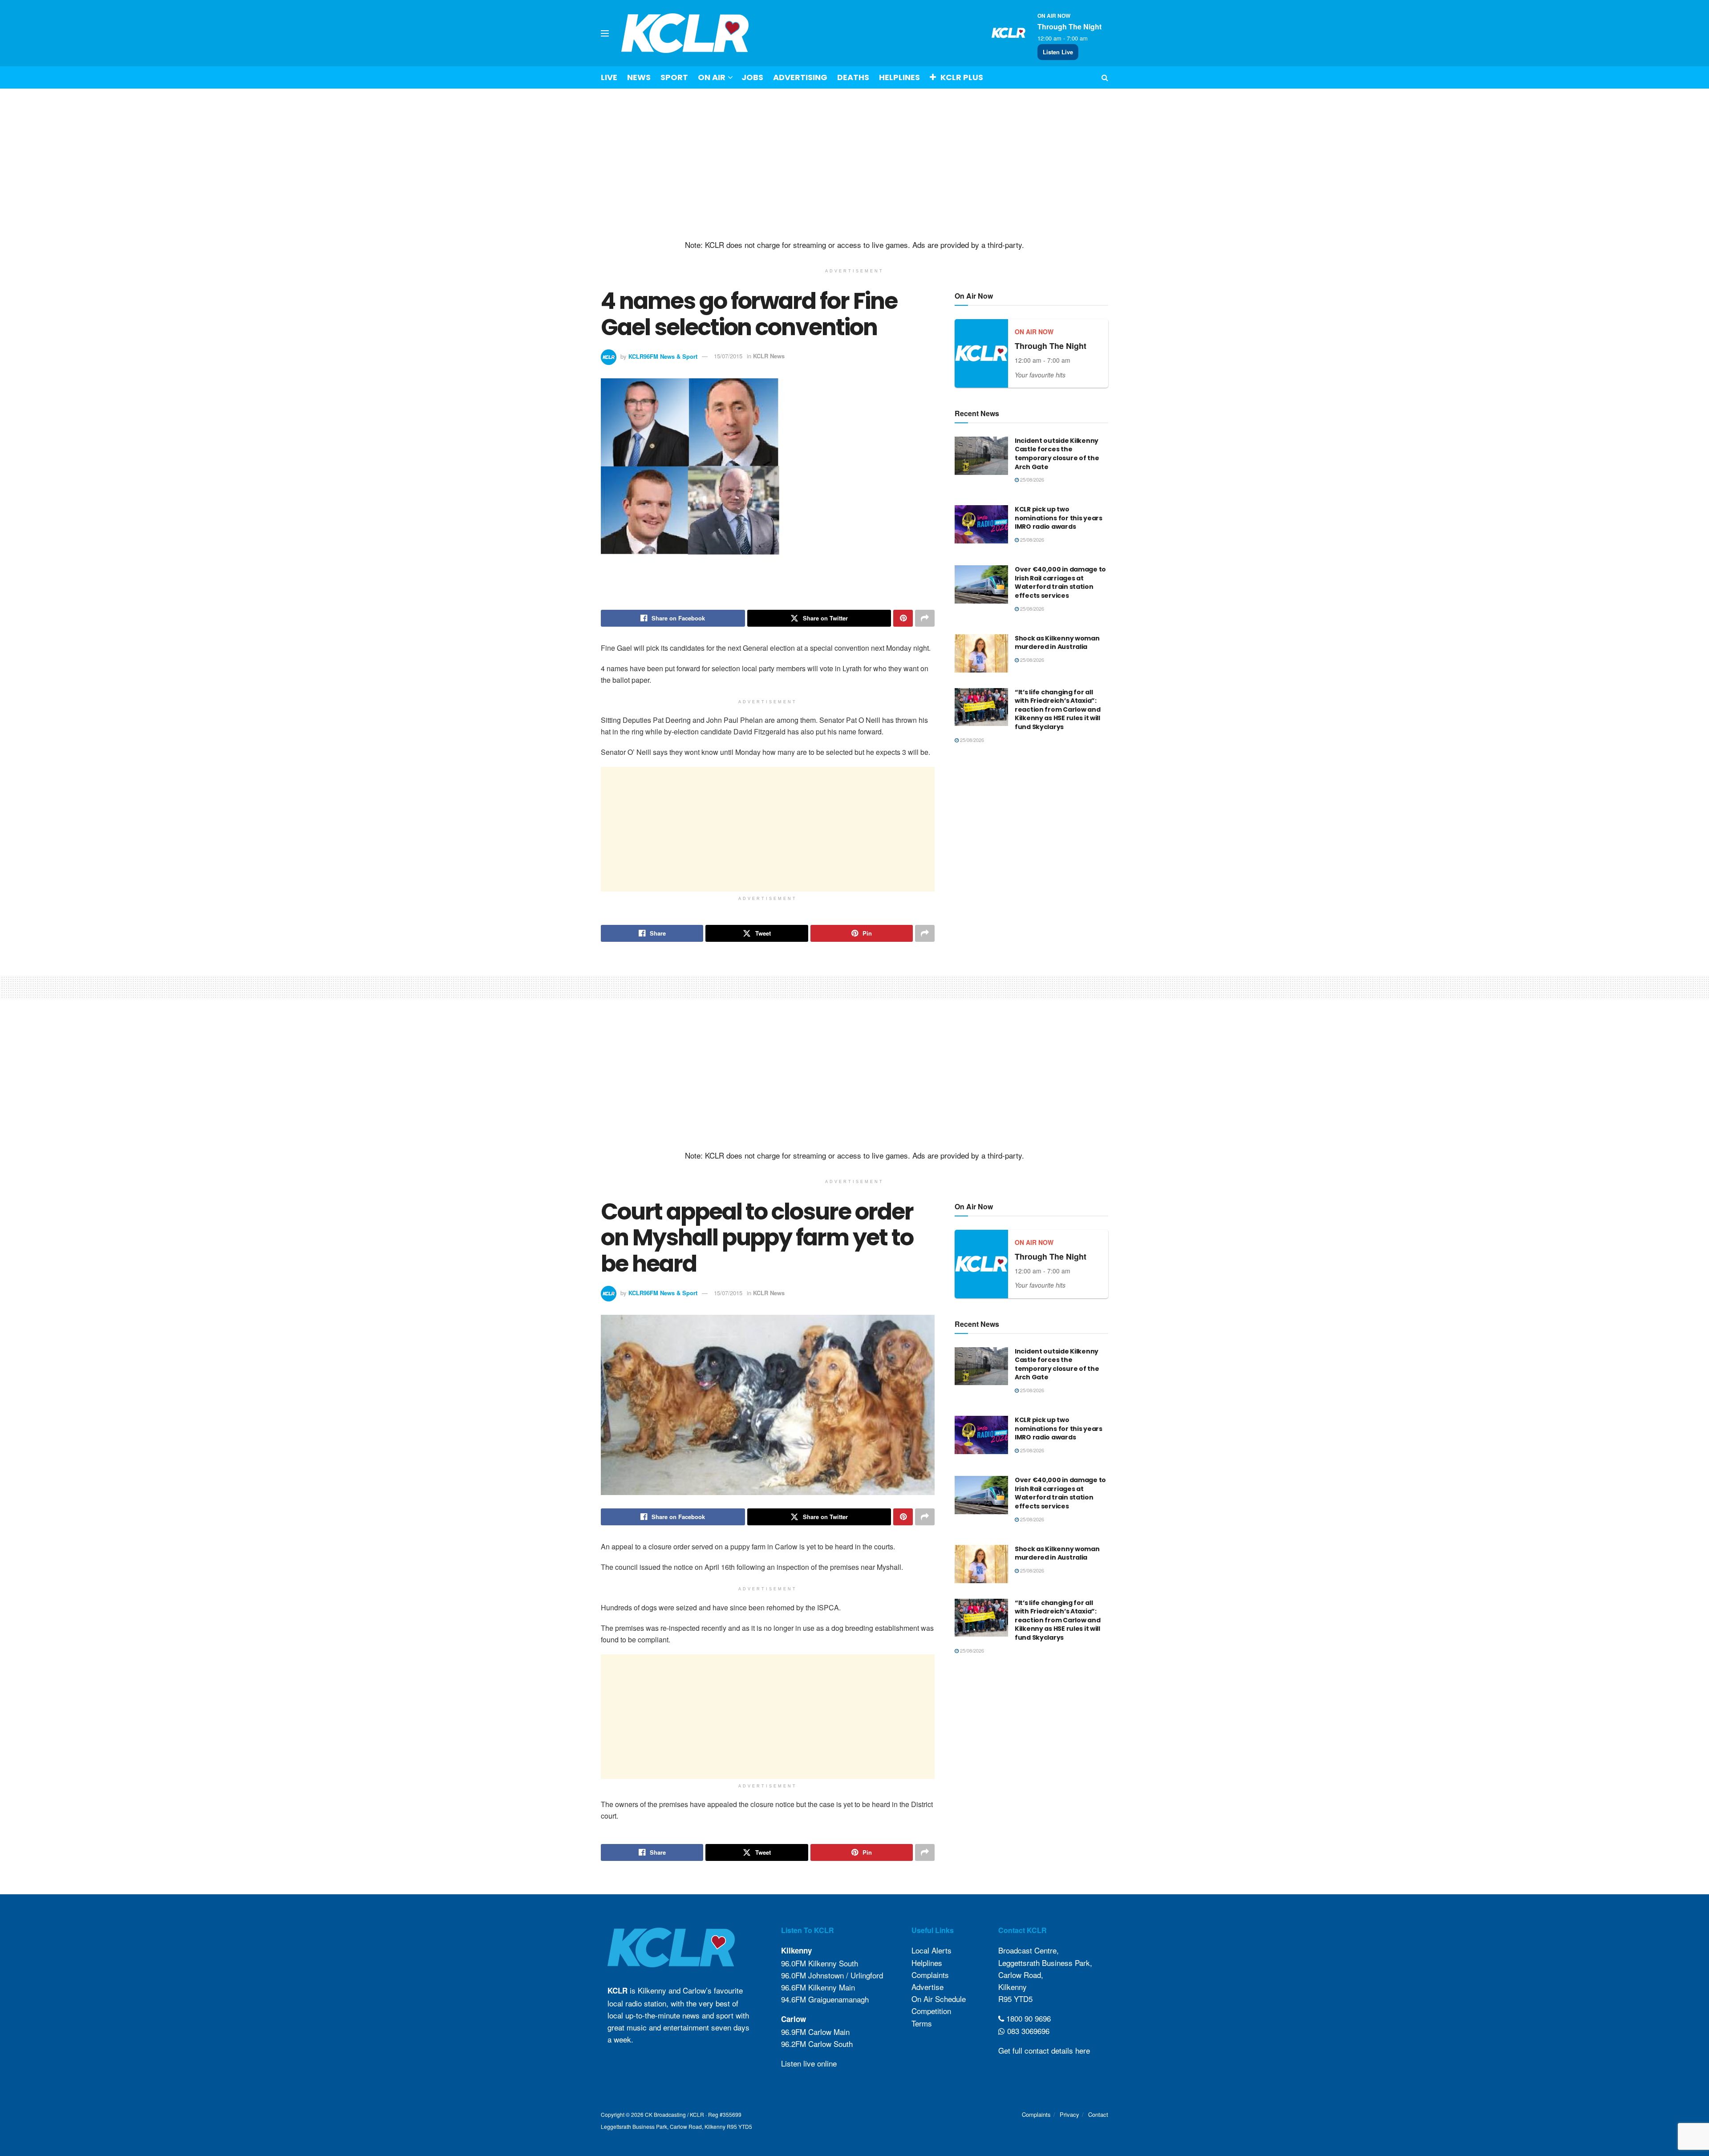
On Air (712, 77)
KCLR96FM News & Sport (663, 356)
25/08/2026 (1031, 479)
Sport (674, 77)
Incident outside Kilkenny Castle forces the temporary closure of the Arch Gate (1057, 454)
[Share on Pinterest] (903, 618)
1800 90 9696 (1027, 2018)
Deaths (853, 77)
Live (609, 77)
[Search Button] (1105, 77)
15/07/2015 (728, 356)
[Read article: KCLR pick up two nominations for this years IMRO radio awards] (981, 524)
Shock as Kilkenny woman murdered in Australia (1057, 643)
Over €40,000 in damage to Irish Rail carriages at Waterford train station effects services (1060, 582)
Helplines (899, 77)
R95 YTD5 (1015, 1999)
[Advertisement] (854, 164)
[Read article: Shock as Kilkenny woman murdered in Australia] (981, 653)
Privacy (1069, 2114)
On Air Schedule (939, 1999)
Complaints (930, 1975)
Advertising (800, 77)
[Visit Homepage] (685, 33)
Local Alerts (931, 1950)
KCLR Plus (962, 77)
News (639, 77)
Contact (1098, 2114)
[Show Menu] (605, 33)
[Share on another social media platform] (925, 618)
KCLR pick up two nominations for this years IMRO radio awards (1059, 518)
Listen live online (809, 2063)
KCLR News (769, 356)
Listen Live (1058, 52)
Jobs (752, 77)
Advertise (927, 1987)
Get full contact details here (1044, 2050)
